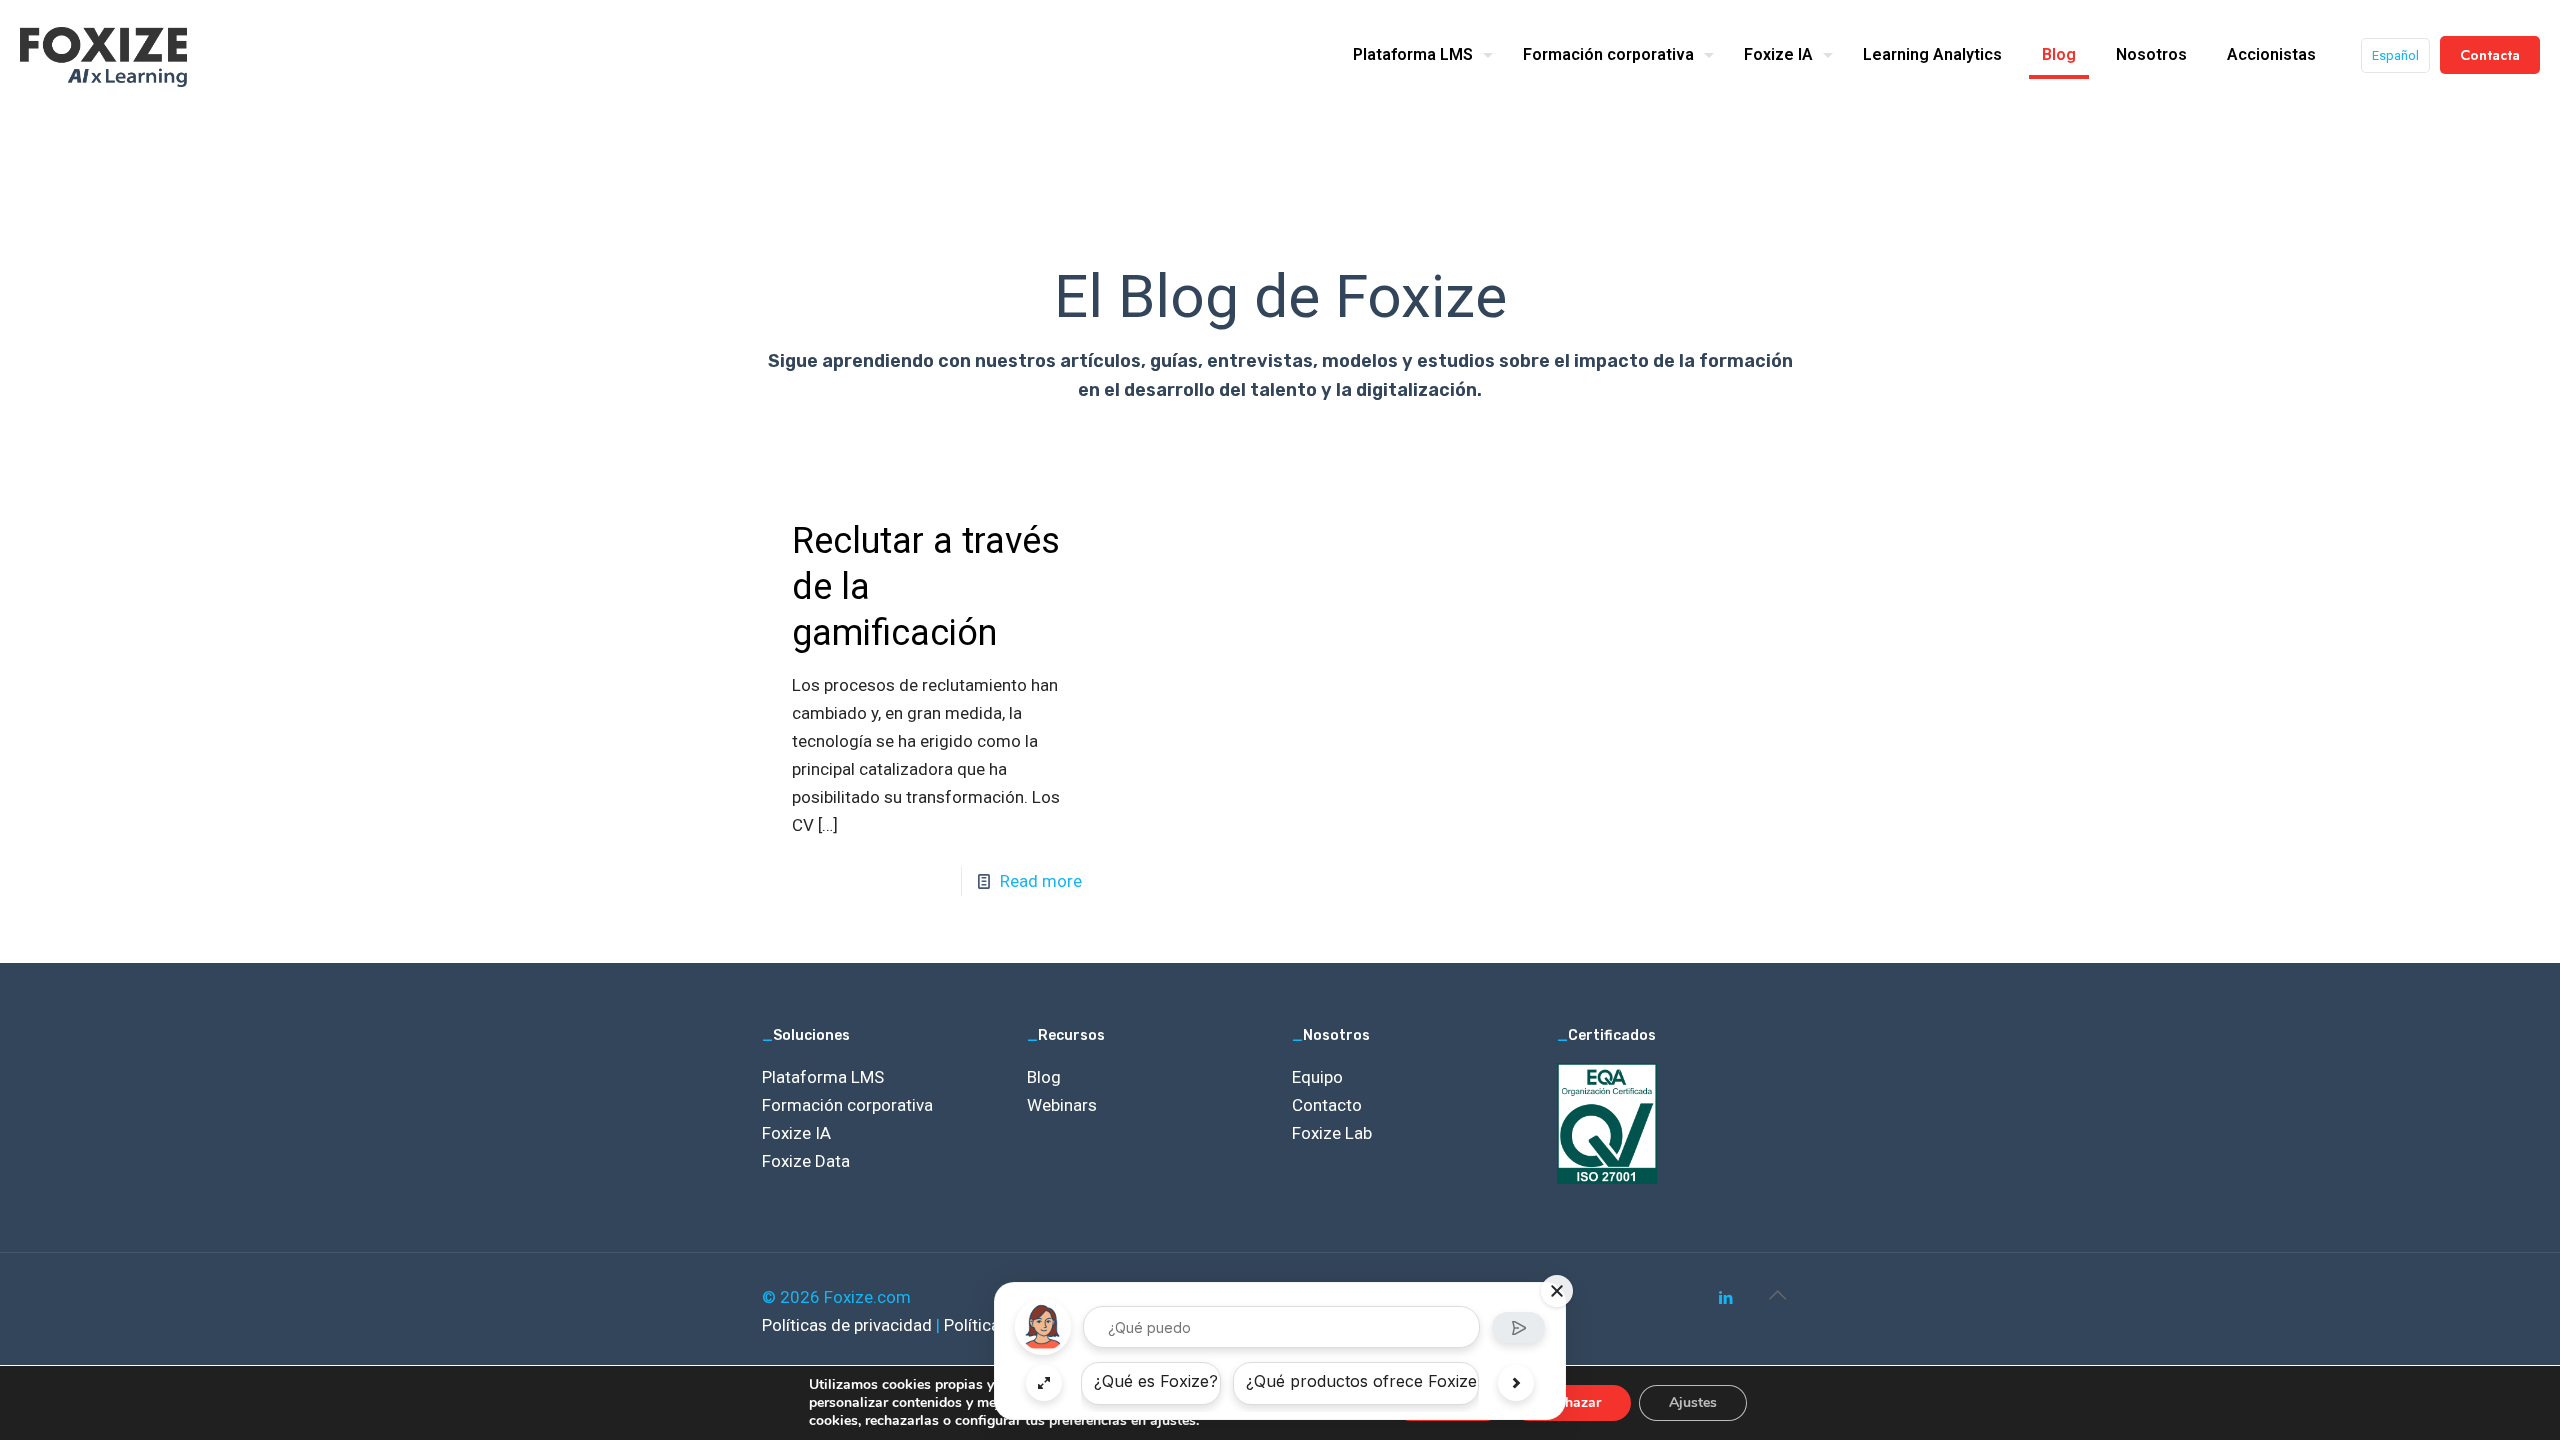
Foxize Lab (1332, 1133)
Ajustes (1693, 1402)
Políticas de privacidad (849, 1325)
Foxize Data (806, 1161)
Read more (1041, 881)
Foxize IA (796, 1133)
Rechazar (1571, 1402)
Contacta (2490, 55)
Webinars (1062, 1105)
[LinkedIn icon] (1725, 1298)
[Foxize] (103, 55)
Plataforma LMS (823, 1077)
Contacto (1327, 1105)
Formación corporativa (847, 1105)
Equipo (1317, 1077)
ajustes (1173, 1421)
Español (2395, 55)
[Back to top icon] (1777, 1295)
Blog (1044, 1077)
